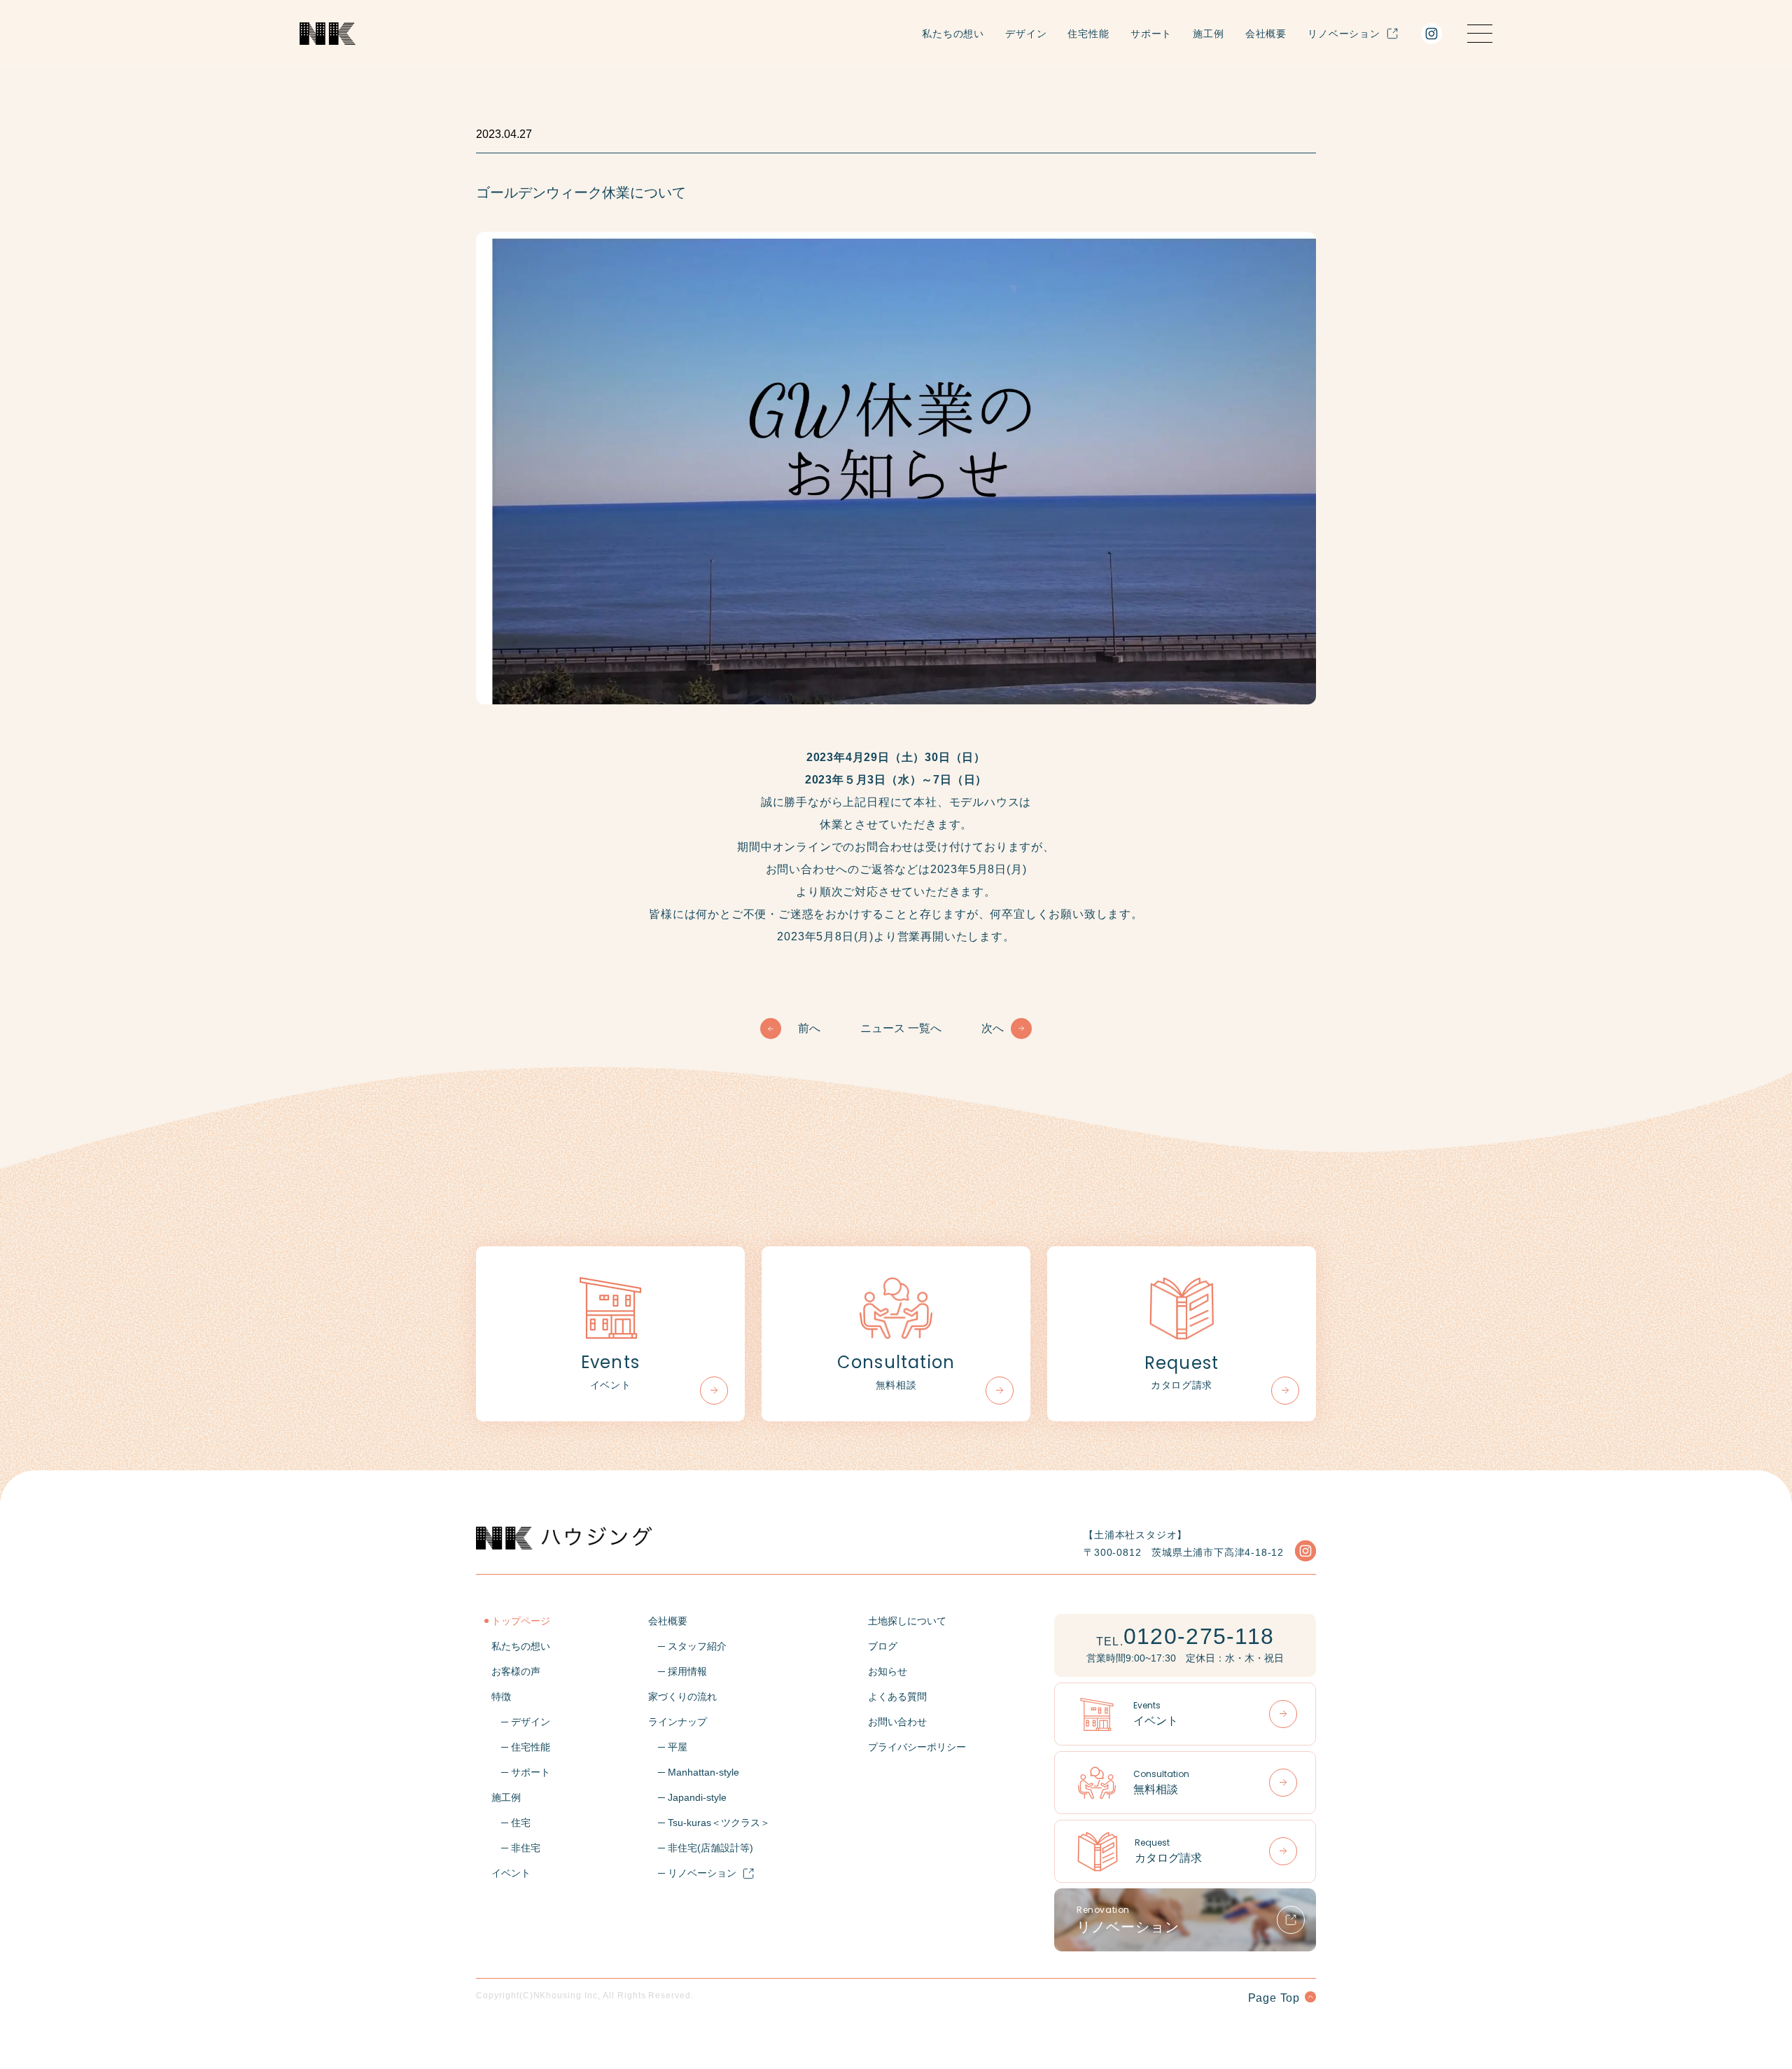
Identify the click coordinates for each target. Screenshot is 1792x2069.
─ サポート (521, 1772)
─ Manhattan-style (694, 1772)
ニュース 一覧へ (901, 1028)
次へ (993, 1028)
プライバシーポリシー (917, 1747)
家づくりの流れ (682, 1697)
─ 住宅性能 (521, 1747)
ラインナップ (678, 1722)
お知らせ (888, 1671)
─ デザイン (521, 1722)
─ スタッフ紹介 (687, 1646)
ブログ (883, 1646)
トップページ (521, 1621)
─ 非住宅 (516, 1848)
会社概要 (1266, 34)
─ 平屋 (668, 1747)
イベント (511, 1873)
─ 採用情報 (678, 1671)
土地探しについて (907, 1621)
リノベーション (1344, 34)
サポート (1151, 34)
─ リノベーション (692, 1873)
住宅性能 (1088, 34)
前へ (809, 1028)
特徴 (501, 1697)
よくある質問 (897, 1697)
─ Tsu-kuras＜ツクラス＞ (709, 1823)
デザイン (1026, 34)
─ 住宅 (511, 1823)
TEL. (1185, 1636)
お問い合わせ (897, 1722)
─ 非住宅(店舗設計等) (701, 1848)
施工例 (1209, 34)
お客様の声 (516, 1671)
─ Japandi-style (687, 1797)
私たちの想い (953, 34)
